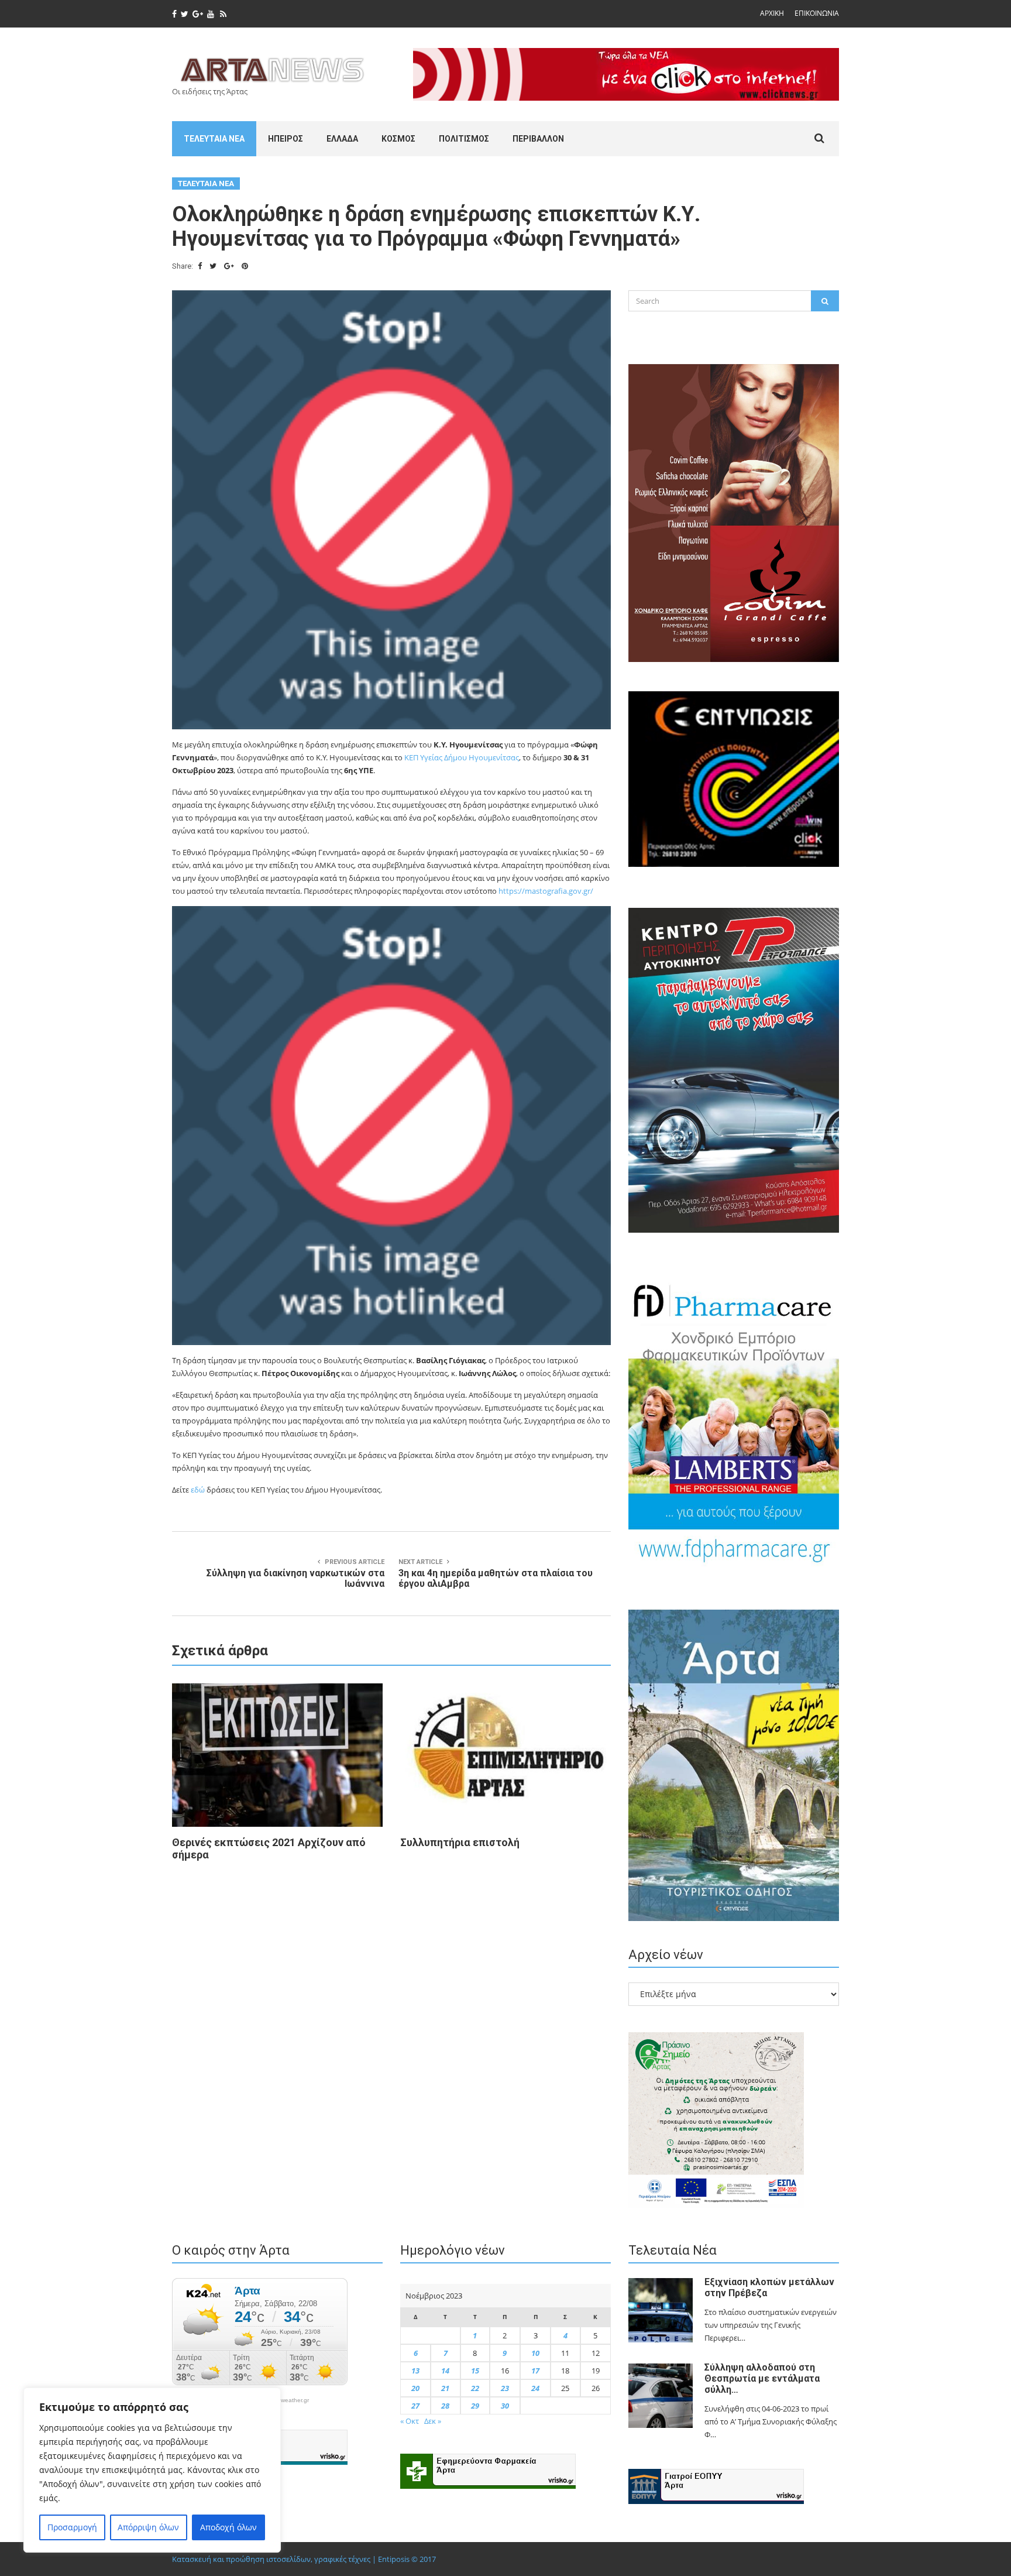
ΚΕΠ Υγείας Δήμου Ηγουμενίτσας (462, 757)
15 (475, 2371)
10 (535, 2353)
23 (505, 2388)
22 (475, 2388)
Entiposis (394, 2559)
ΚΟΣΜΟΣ (398, 139)
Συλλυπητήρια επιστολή (460, 1842)
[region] (152, 2470)
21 (445, 2388)
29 (475, 2406)
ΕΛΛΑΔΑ (342, 139)
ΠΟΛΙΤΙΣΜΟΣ (464, 139)
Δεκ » (433, 2421)
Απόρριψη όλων (148, 2527)
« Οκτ (410, 2421)
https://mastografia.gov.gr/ (546, 891)
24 (535, 2388)
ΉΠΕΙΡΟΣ (286, 139)
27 (415, 2406)
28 (445, 2406)
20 (415, 2388)
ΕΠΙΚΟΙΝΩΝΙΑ (817, 13)
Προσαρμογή (72, 2527)
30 (505, 2406)
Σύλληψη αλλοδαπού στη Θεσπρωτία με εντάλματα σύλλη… (762, 2378)
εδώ (198, 1490)
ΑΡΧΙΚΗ (772, 13)
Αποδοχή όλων (228, 2527)
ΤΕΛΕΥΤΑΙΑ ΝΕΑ (214, 139)
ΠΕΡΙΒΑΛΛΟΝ (538, 139)
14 (445, 2371)
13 (415, 2371)
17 (535, 2371)
